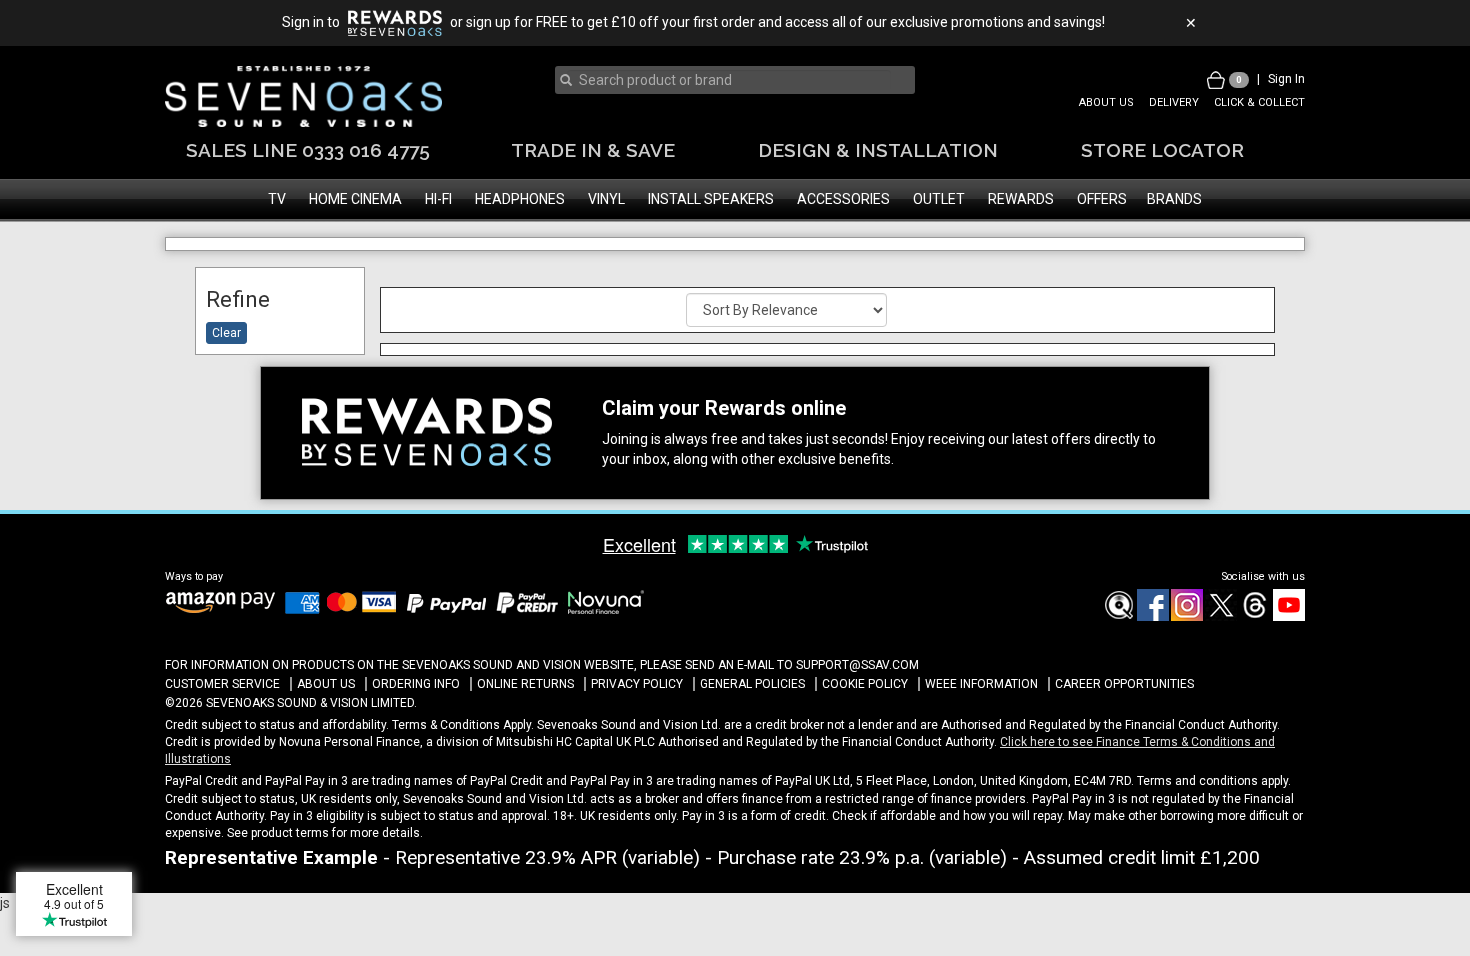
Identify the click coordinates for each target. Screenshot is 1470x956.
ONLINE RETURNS (525, 684)
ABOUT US (1106, 102)
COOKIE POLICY (865, 684)
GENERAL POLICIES (752, 684)
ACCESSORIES (843, 199)
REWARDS (1021, 199)
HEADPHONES (520, 199)
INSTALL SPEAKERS (711, 199)
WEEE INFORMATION (981, 684)
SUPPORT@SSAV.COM (857, 665)
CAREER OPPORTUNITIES (1124, 684)
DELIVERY (1174, 102)
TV (277, 199)
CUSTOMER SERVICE (222, 684)
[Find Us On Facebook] (1118, 617)
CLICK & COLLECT (1259, 102)
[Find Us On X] (1220, 617)
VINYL (606, 199)
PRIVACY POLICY (637, 684)
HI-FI (438, 199)
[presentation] (729, 80)
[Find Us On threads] (1254, 617)
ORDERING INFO (416, 684)
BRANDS (1174, 199)
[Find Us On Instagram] (1186, 617)
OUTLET (939, 199)
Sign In (1286, 79)
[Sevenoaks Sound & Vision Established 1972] (303, 96)
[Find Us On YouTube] (1288, 617)
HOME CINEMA (355, 199)
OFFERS (1102, 199)
